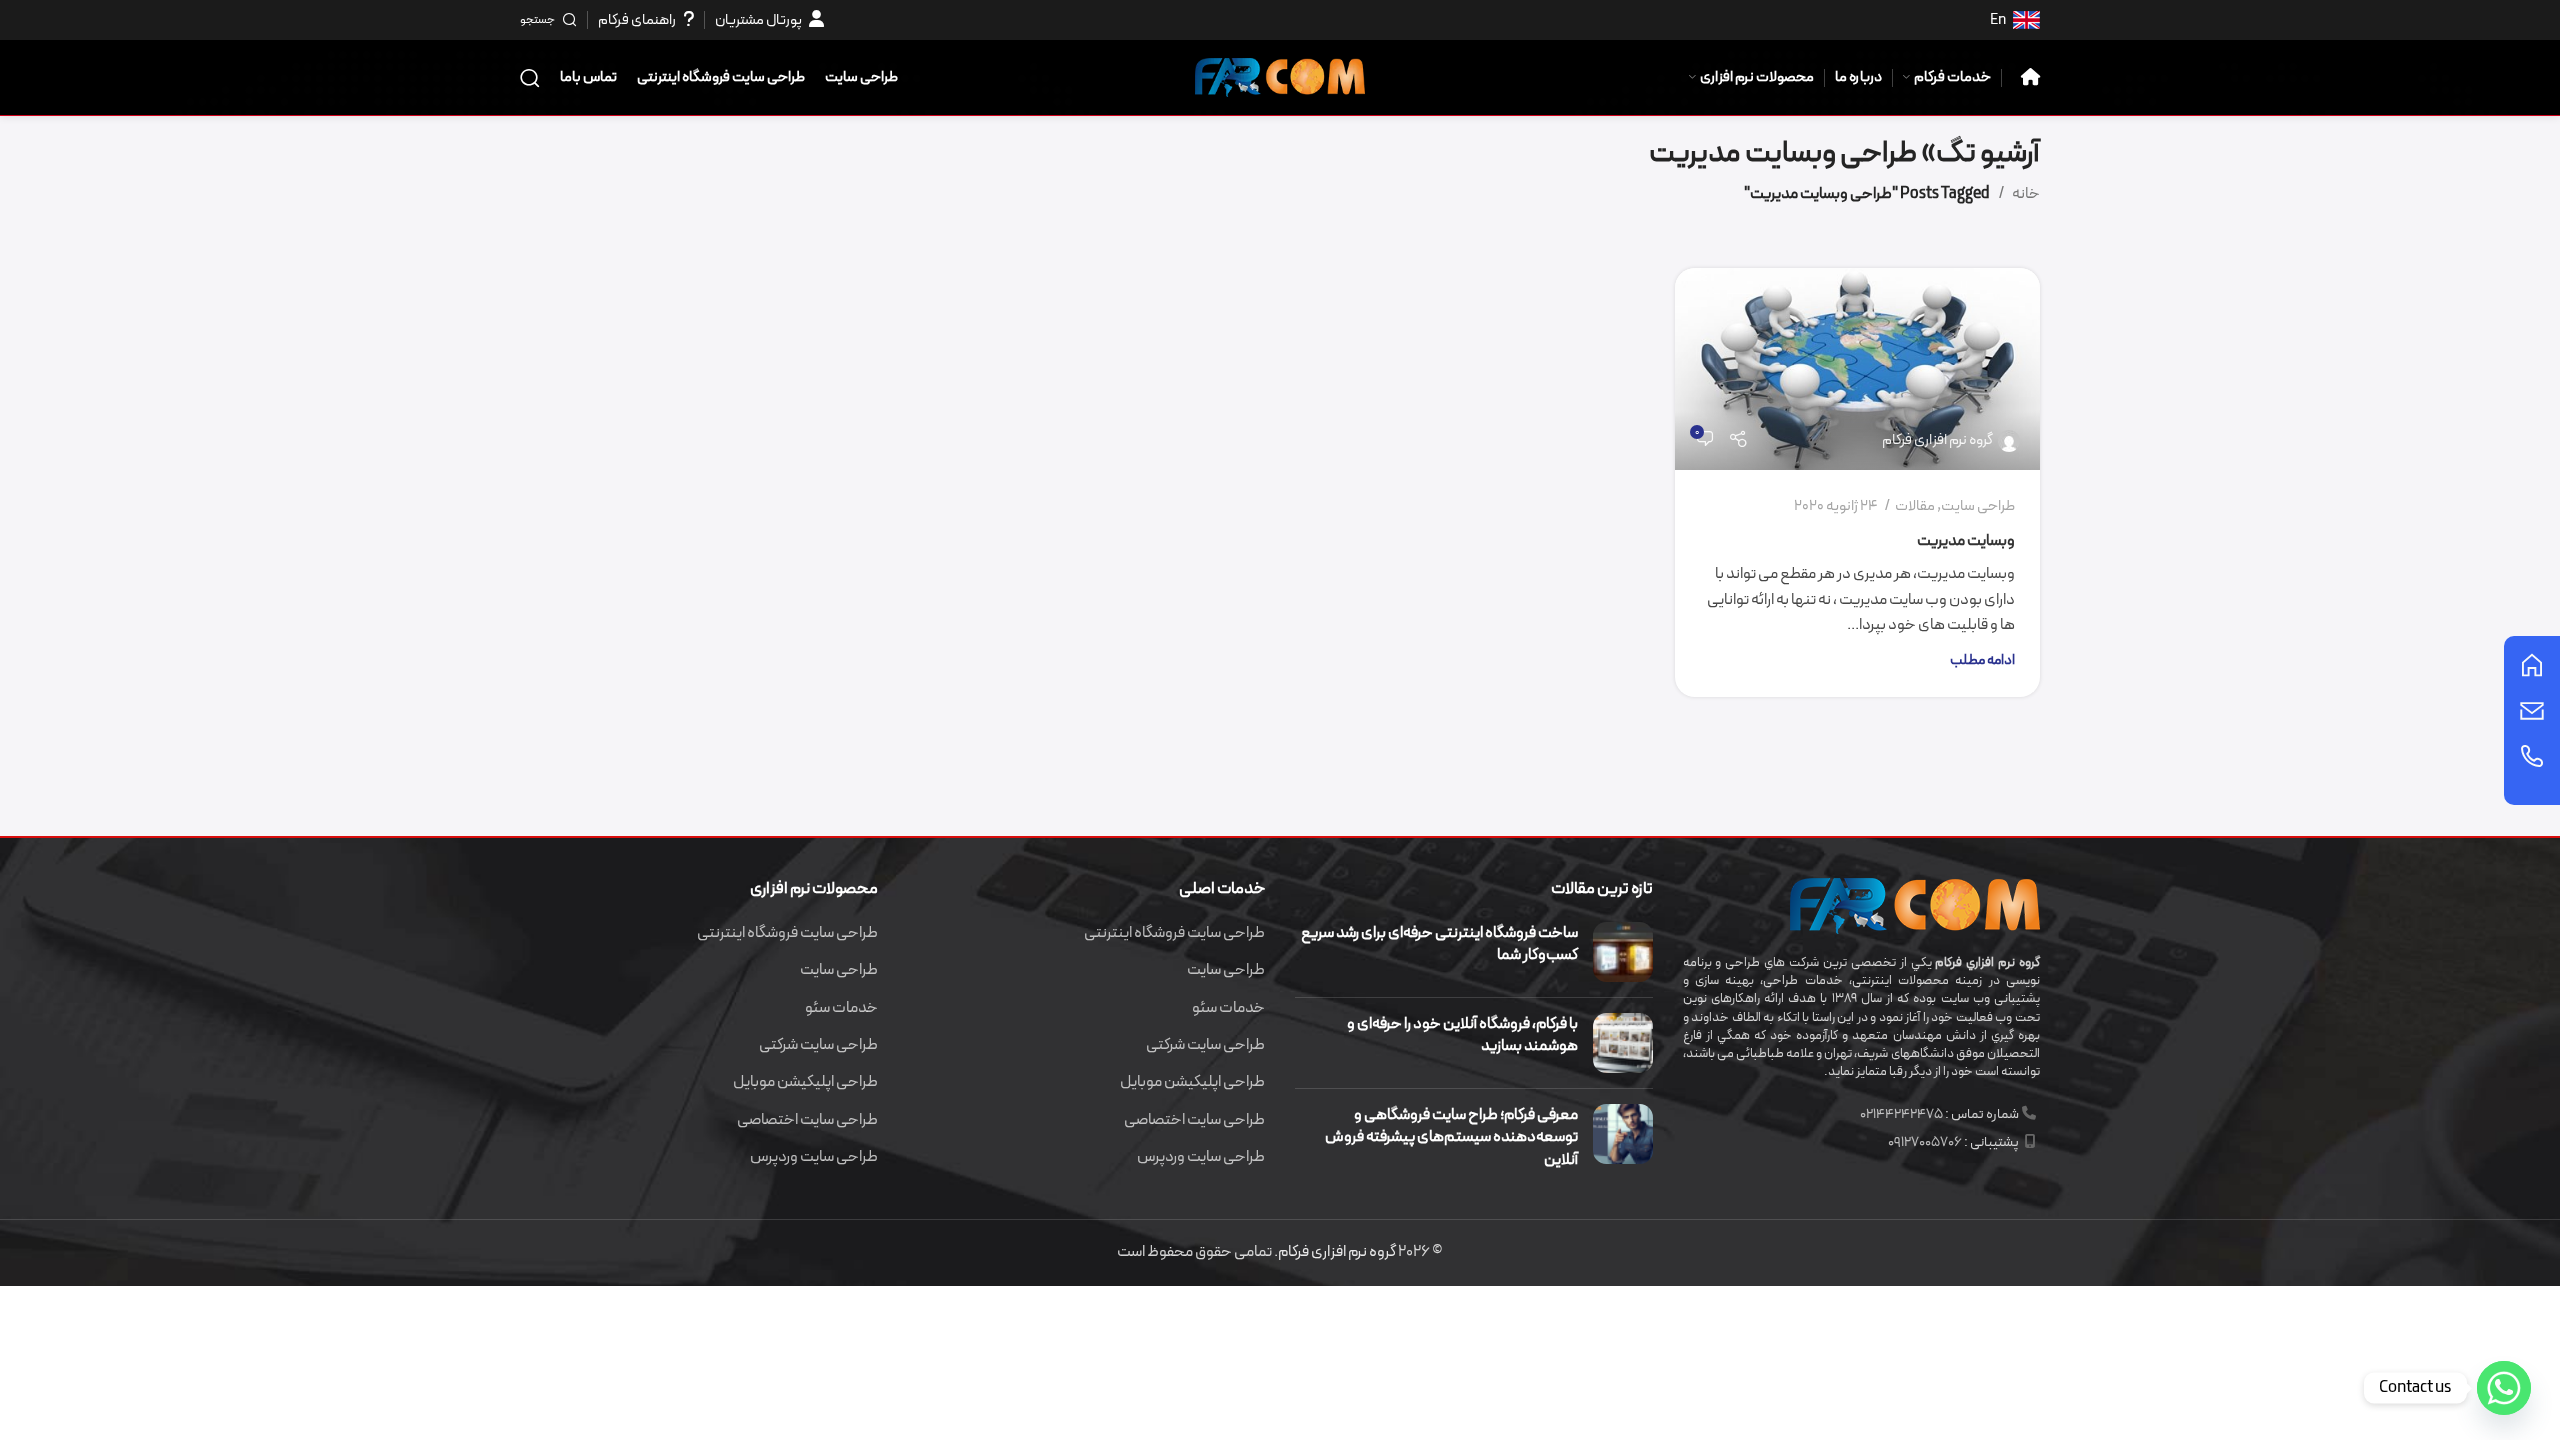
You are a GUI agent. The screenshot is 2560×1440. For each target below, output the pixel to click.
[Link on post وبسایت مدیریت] (1857, 369)
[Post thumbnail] (1623, 952)
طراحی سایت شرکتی (1205, 1045)
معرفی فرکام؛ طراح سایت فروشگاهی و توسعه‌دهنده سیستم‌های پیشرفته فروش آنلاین (1451, 1137)
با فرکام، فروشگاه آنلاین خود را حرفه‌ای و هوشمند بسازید (1462, 1035)
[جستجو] (530, 78)
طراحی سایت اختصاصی (1194, 1120)
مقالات (1915, 506)
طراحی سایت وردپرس (1201, 1157)
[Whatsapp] (2504, 1388)
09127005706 (1925, 1142)
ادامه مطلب (1982, 660)
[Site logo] (1280, 76)
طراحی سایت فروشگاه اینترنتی (1174, 933)
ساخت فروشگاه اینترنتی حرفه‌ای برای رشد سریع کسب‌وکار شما (1439, 944)
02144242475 (1901, 1114)
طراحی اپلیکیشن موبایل (1192, 1082)
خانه (2026, 194)
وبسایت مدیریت (1966, 541)
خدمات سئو (1228, 1008)
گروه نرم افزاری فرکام (1937, 440)
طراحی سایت (1978, 506)
